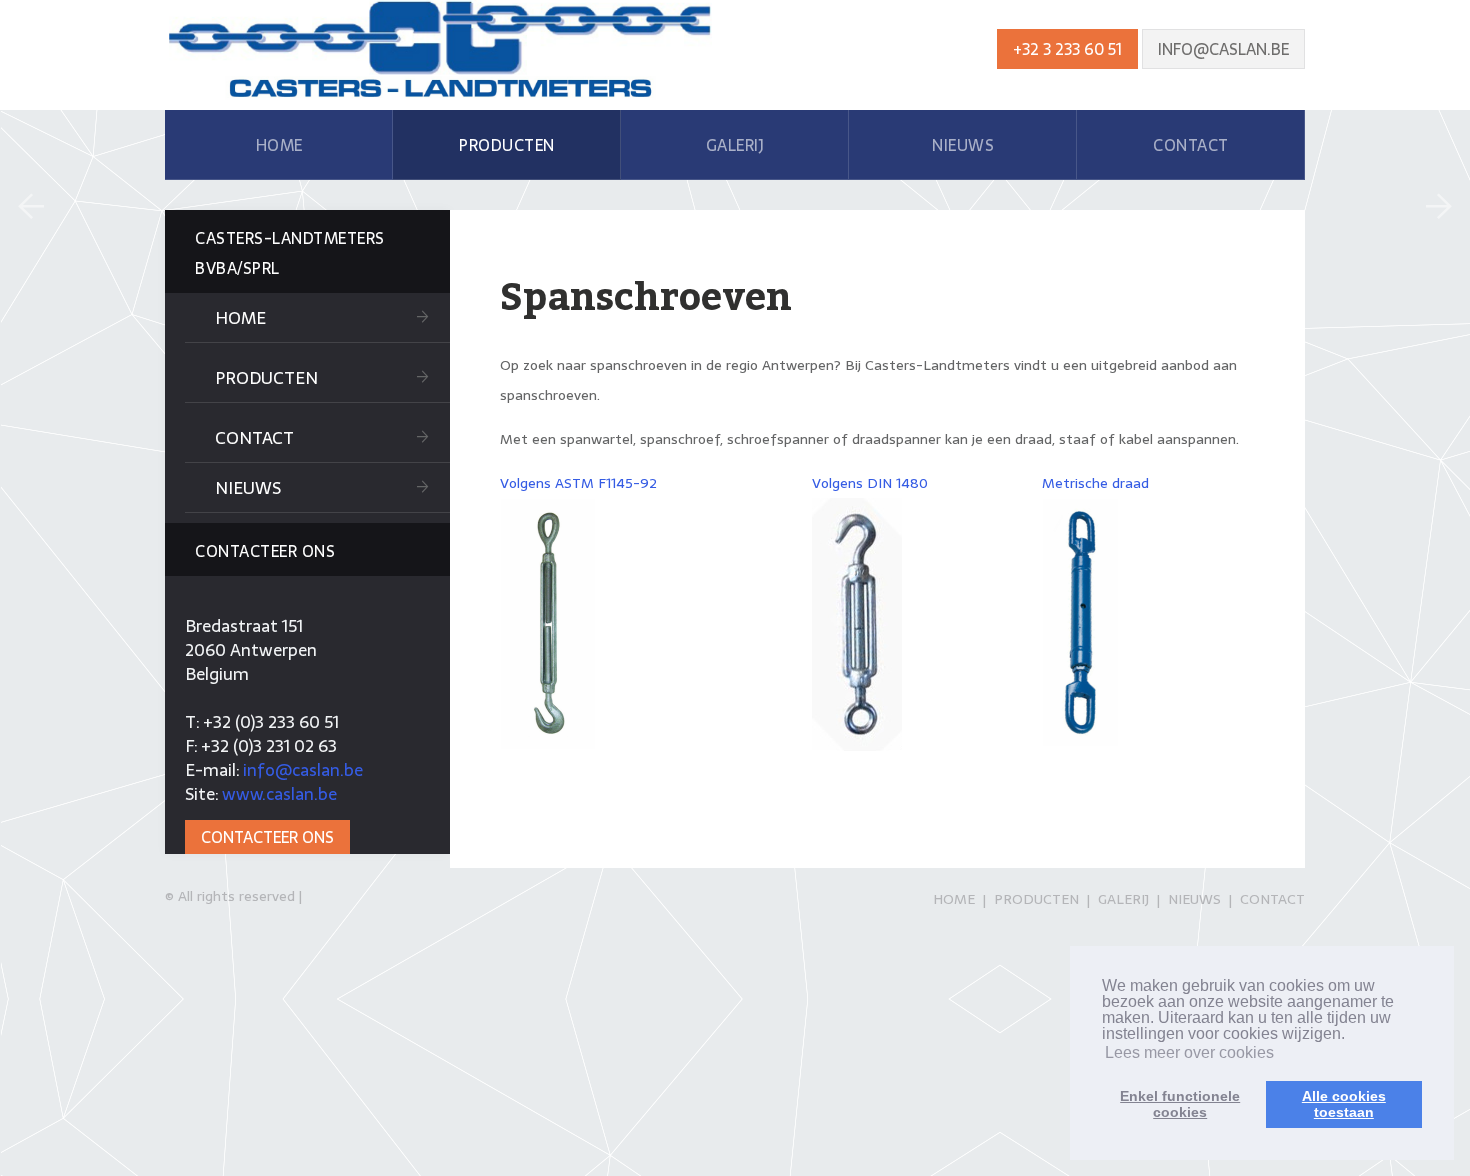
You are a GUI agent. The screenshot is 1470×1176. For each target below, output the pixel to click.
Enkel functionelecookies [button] (1180, 1104)
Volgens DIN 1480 (870, 483)
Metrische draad (1095, 483)
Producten (266, 378)
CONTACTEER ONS (267, 837)
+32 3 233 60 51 (1067, 49)
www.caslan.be (279, 794)
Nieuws (248, 488)
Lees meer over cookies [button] (1189, 1052)
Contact (254, 438)
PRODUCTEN (507, 145)
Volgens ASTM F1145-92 (578, 483)
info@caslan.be (1223, 49)
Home (240, 318)
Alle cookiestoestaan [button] (1344, 1104)
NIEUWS (963, 145)
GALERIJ (735, 145)
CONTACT (1191, 145)
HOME (279, 145)
